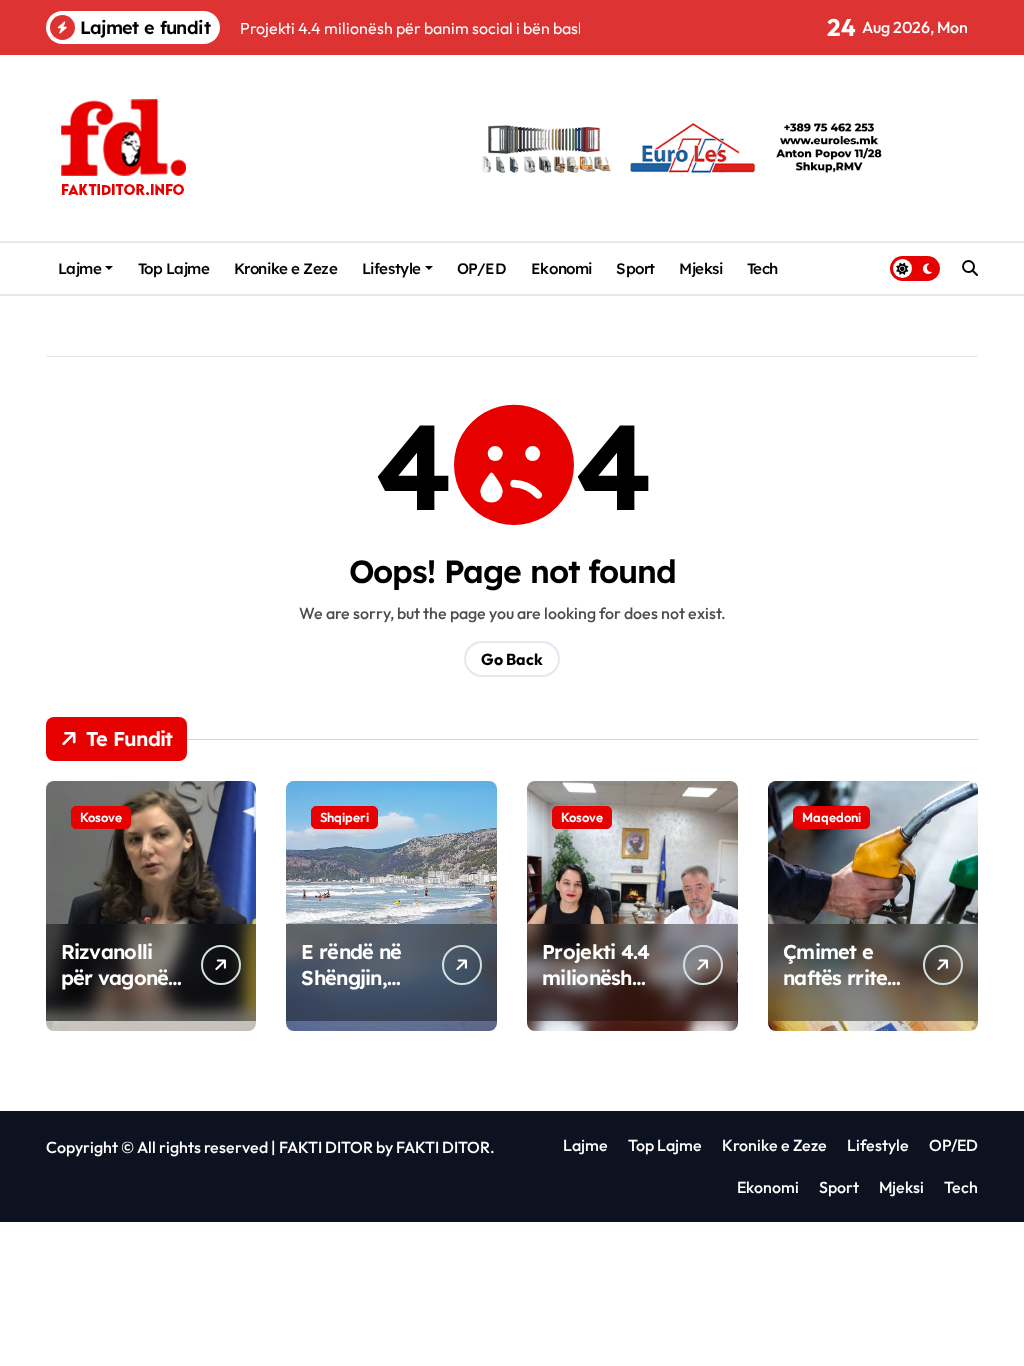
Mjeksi (700, 268)
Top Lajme (174, 268)
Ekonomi (561, 268)
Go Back (512, 659)
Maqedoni (831, 817)
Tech (762, 268)
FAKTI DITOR (326, 1147)
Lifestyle (391, 268)
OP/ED (482, 268)
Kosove (101, 817)
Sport (635, 268)
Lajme (80, 268)
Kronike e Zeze (286, 268)
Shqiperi (344, 817)
